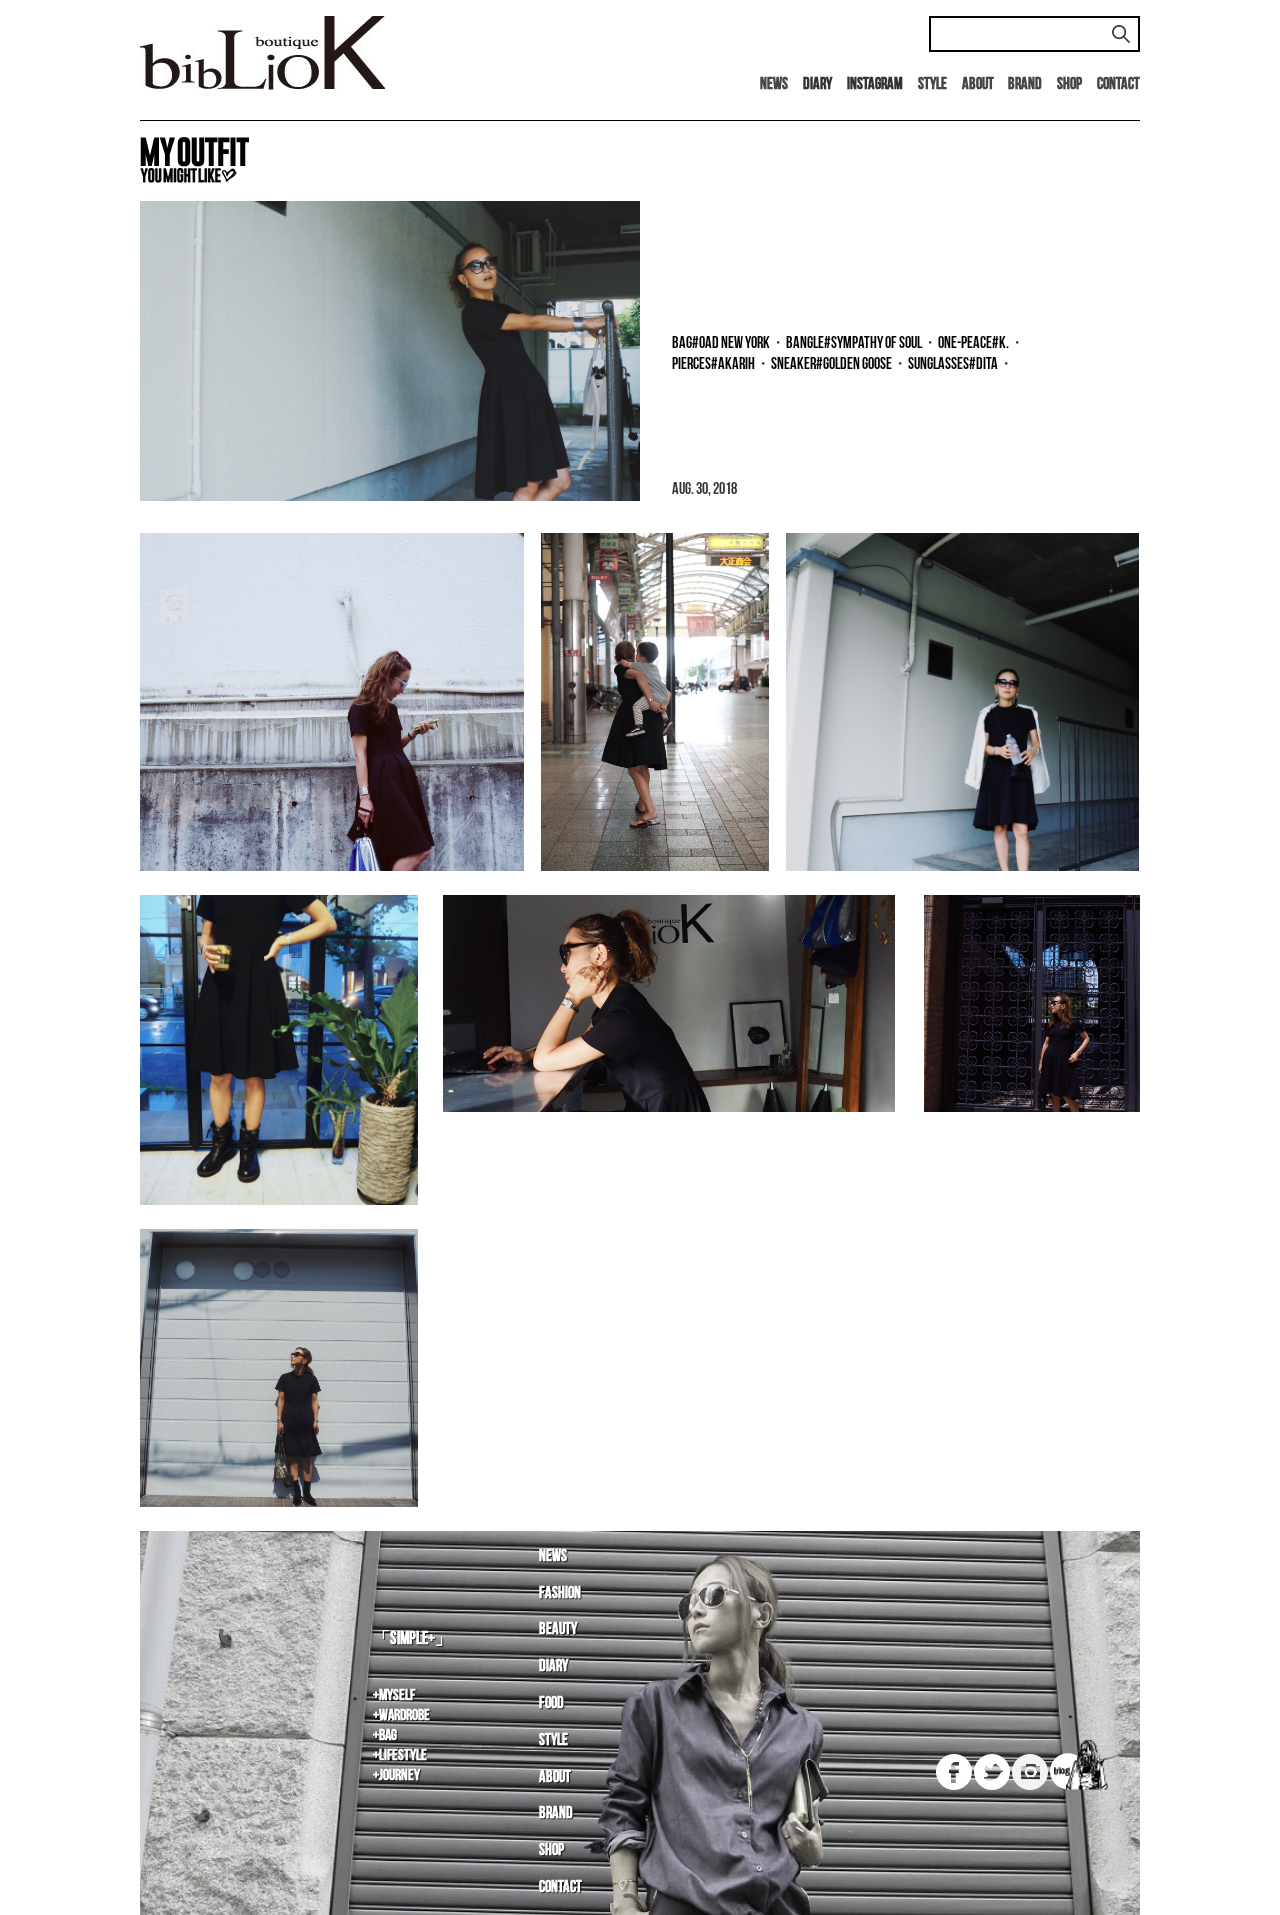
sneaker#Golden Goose (831, 364)
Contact (1118, 84)
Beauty (558, 1629)
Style (932, 84)
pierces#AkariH (713, 364)
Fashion (560, 1593)
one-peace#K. (973, 343)
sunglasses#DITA (953, 364)
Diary (553, 1666)
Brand (1025, 84)
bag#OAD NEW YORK (721, 343)
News (774, 84)
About (978, 84)
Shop (1069, 84)
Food (551, 1703)
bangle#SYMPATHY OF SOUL (854, 343)
